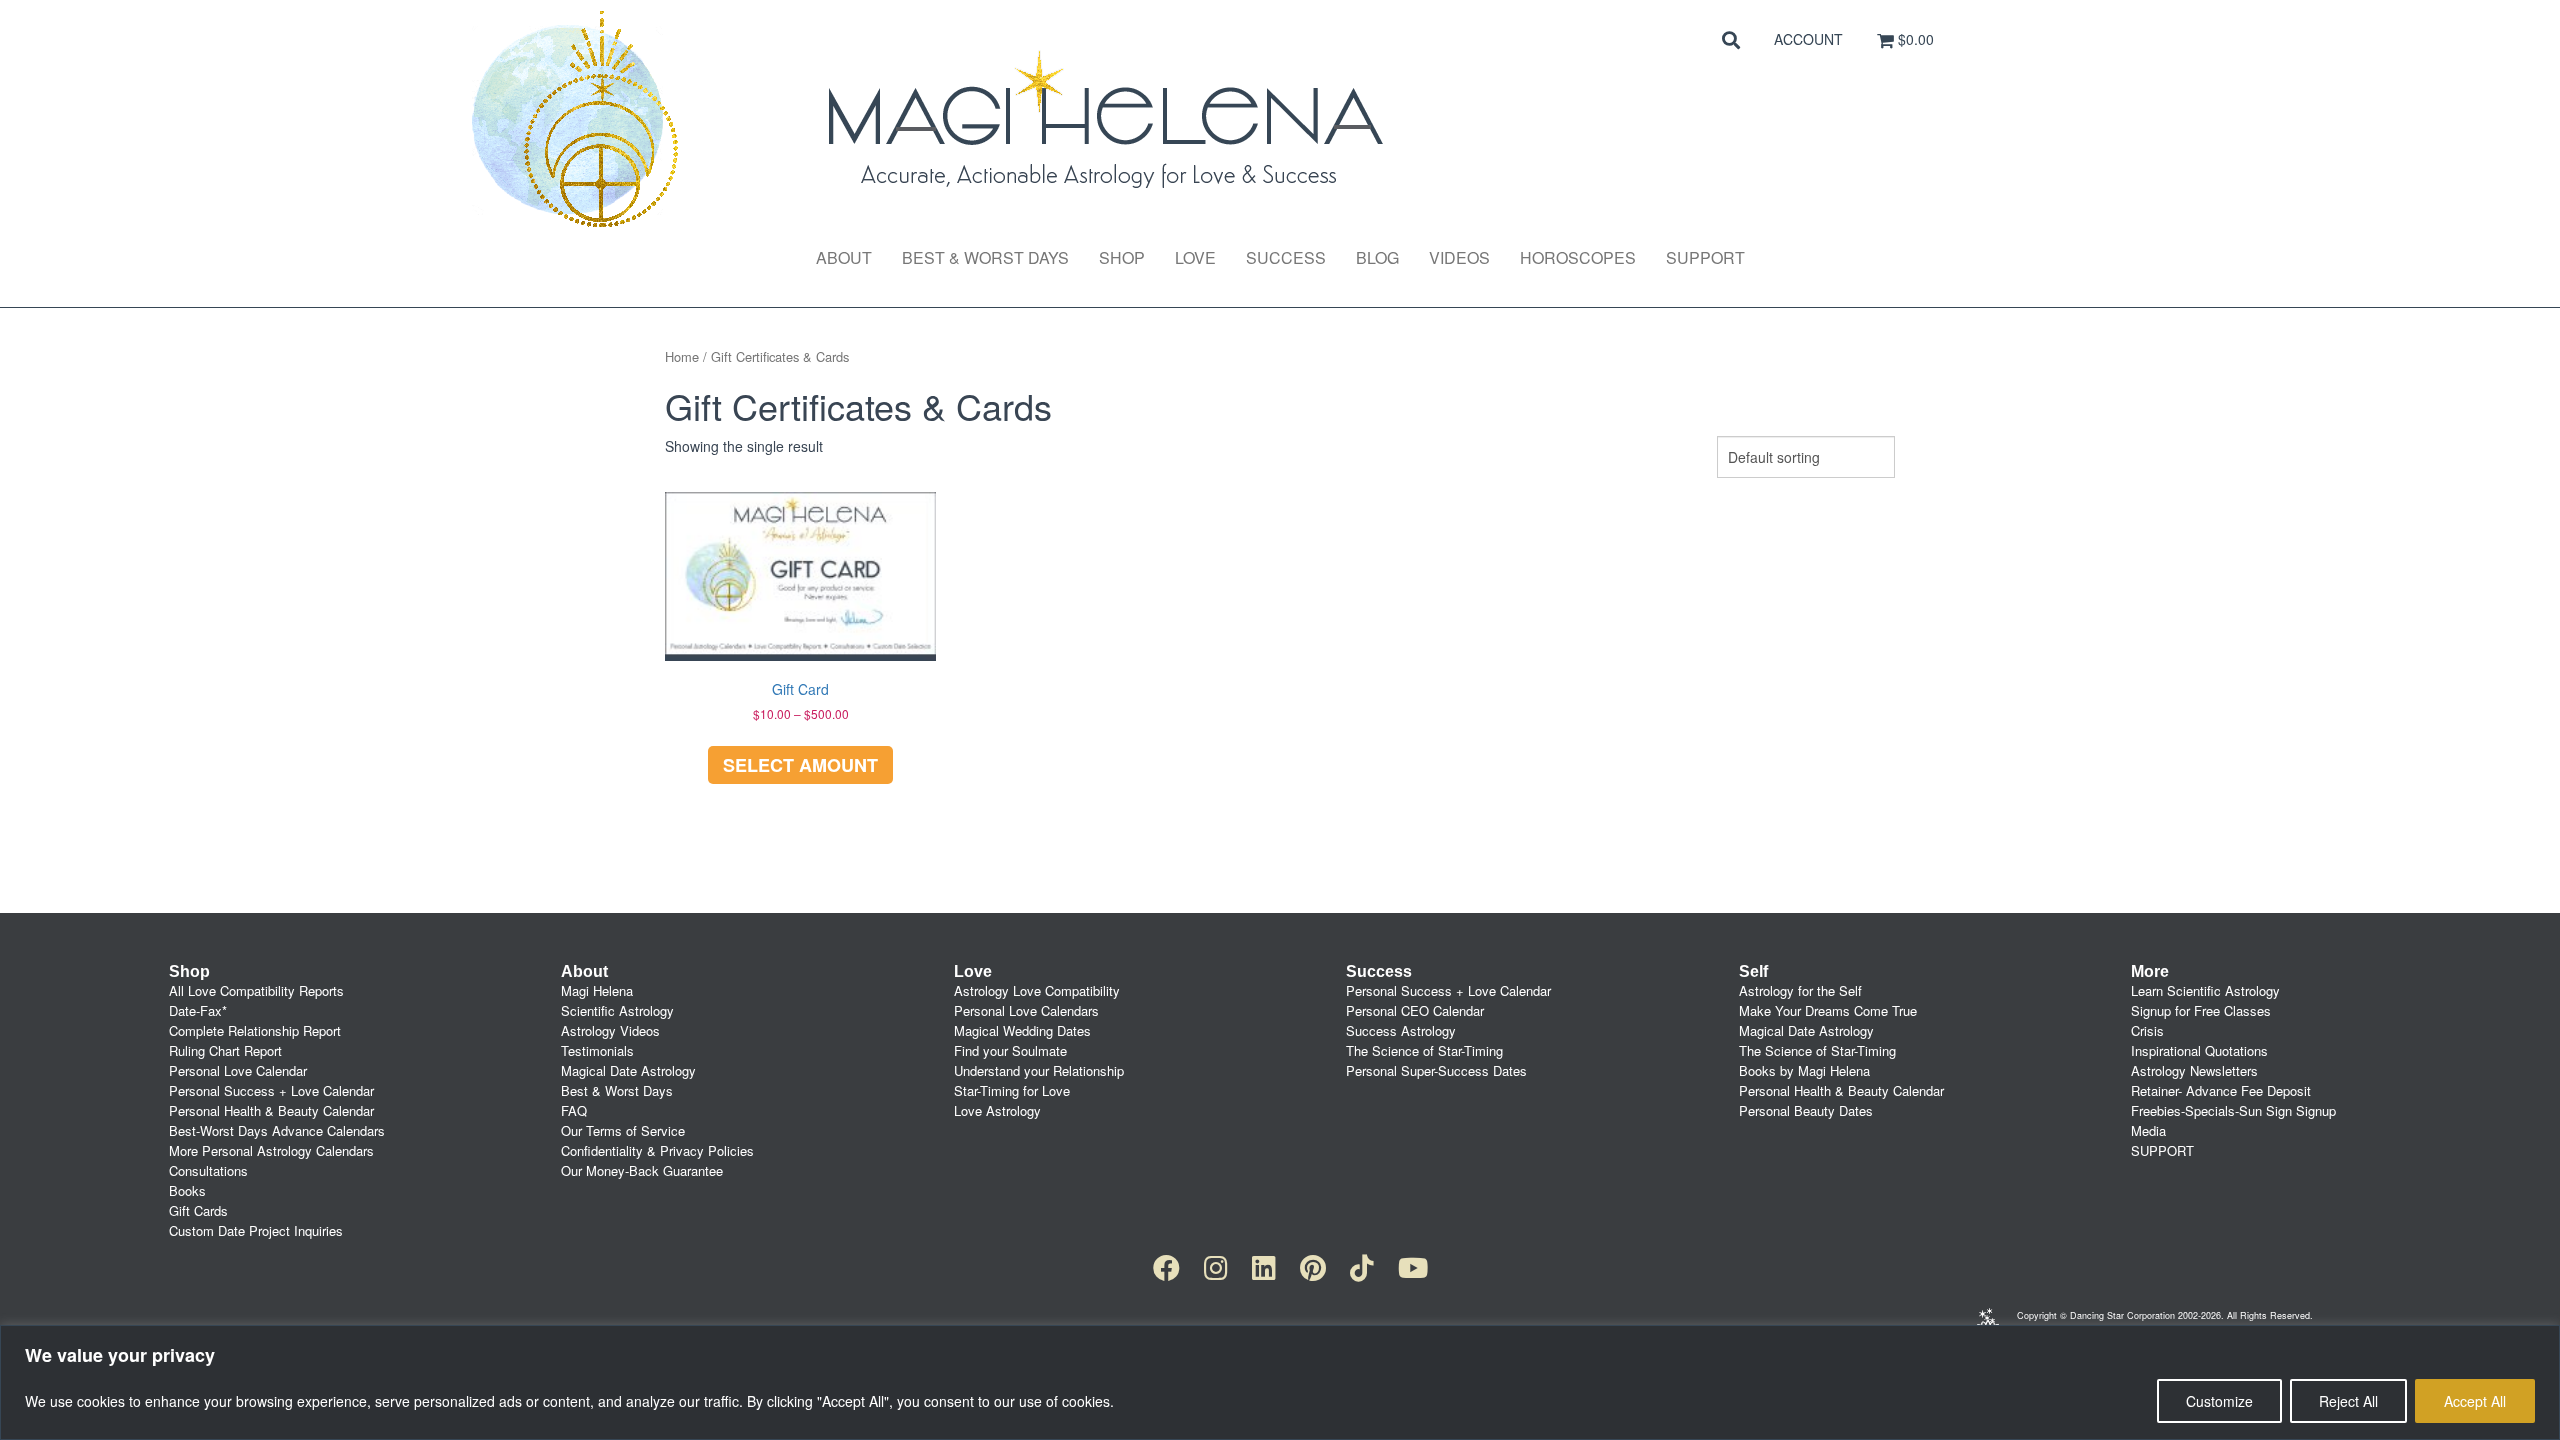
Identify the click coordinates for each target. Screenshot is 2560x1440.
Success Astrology (1401, 1030)
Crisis (2147, 1030)
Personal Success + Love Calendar (271, 1090)
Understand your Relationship (1039, 1070)
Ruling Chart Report (225, 1050)
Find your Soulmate (1010, 1050)
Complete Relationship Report (255, 1030)
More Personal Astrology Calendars (271, 1150)
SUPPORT (2162, 1150)
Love (1195, 257)
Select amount (800, 765)
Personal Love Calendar (238, 1070)
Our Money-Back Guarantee (642, 1170)
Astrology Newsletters (2194, 1070)
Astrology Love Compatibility (1037, 990)
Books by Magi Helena (1804, 1070)
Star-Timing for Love (1012, 1090)
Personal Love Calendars (1026, 1010)
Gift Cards (198, 1210)
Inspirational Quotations (2199, 1050)
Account (1808, 39)
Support (1705, 257)
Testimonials (597, 1050)
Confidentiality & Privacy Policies (657, 1150)
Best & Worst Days (985, 257)
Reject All (2348, 1401)
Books (187, 1190)
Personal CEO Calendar (1415, 1010)
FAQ (574, 1110)
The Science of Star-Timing (1424, 1050)
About (844, 257)
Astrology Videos (610, 1030)
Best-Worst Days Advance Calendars (277, 1130)
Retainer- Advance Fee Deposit (2221, 1090)
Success (1286, 257)
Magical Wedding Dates (1022, 1030)
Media (2148, 1130)
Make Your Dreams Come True (1828, 1010)
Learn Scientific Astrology (2205, 990)
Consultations (208, 1170)
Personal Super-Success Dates (1436, 1070)
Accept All (2475, 1401)
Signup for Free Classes (2201, 1010)
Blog (1377, 257)
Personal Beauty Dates (1806, 1110)
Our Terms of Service (623, 1130)
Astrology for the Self (1800, 990)
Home (682, 356)
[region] (1280, 1382)
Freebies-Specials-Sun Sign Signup (2233, 1110)
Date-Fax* (198, 1010)
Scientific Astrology (617, 1010)
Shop (1122, 257)
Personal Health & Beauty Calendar (271, 1110)
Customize (2219, 1401)
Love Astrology (997, 1110)
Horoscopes (1578, 257)
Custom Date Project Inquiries (256, 1230)
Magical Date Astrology (628, 1070)
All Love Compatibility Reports (256, 990)
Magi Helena (597, 990)
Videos (1459, 257)
